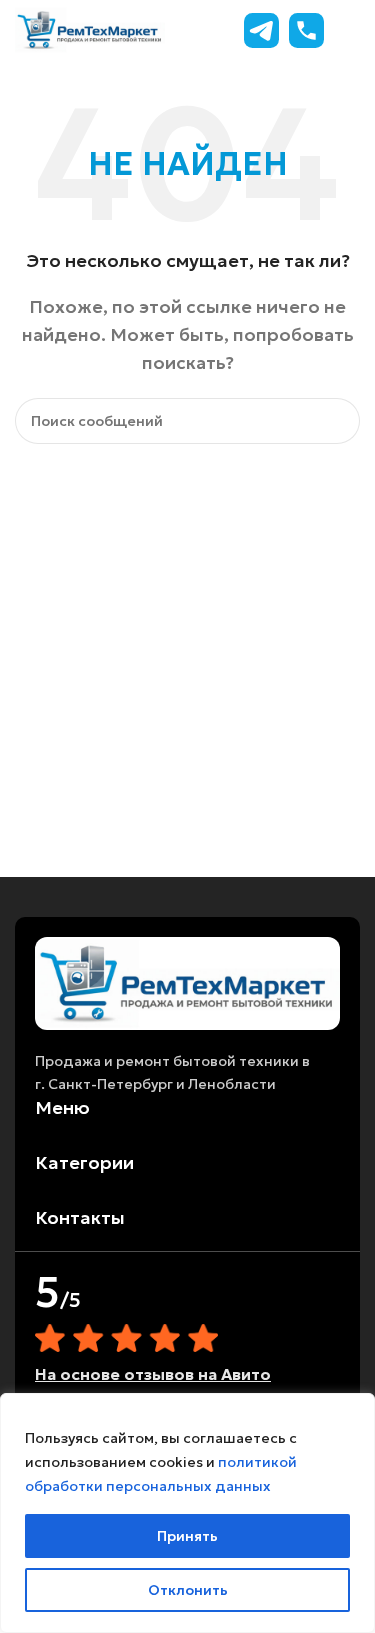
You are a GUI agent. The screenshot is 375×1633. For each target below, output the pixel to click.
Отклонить (188, 1590)
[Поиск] (337, 421)
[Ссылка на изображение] (187, 981)
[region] (187, 1513)
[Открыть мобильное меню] (352, 30)
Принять (187, 1536)
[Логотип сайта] (90, 28)
